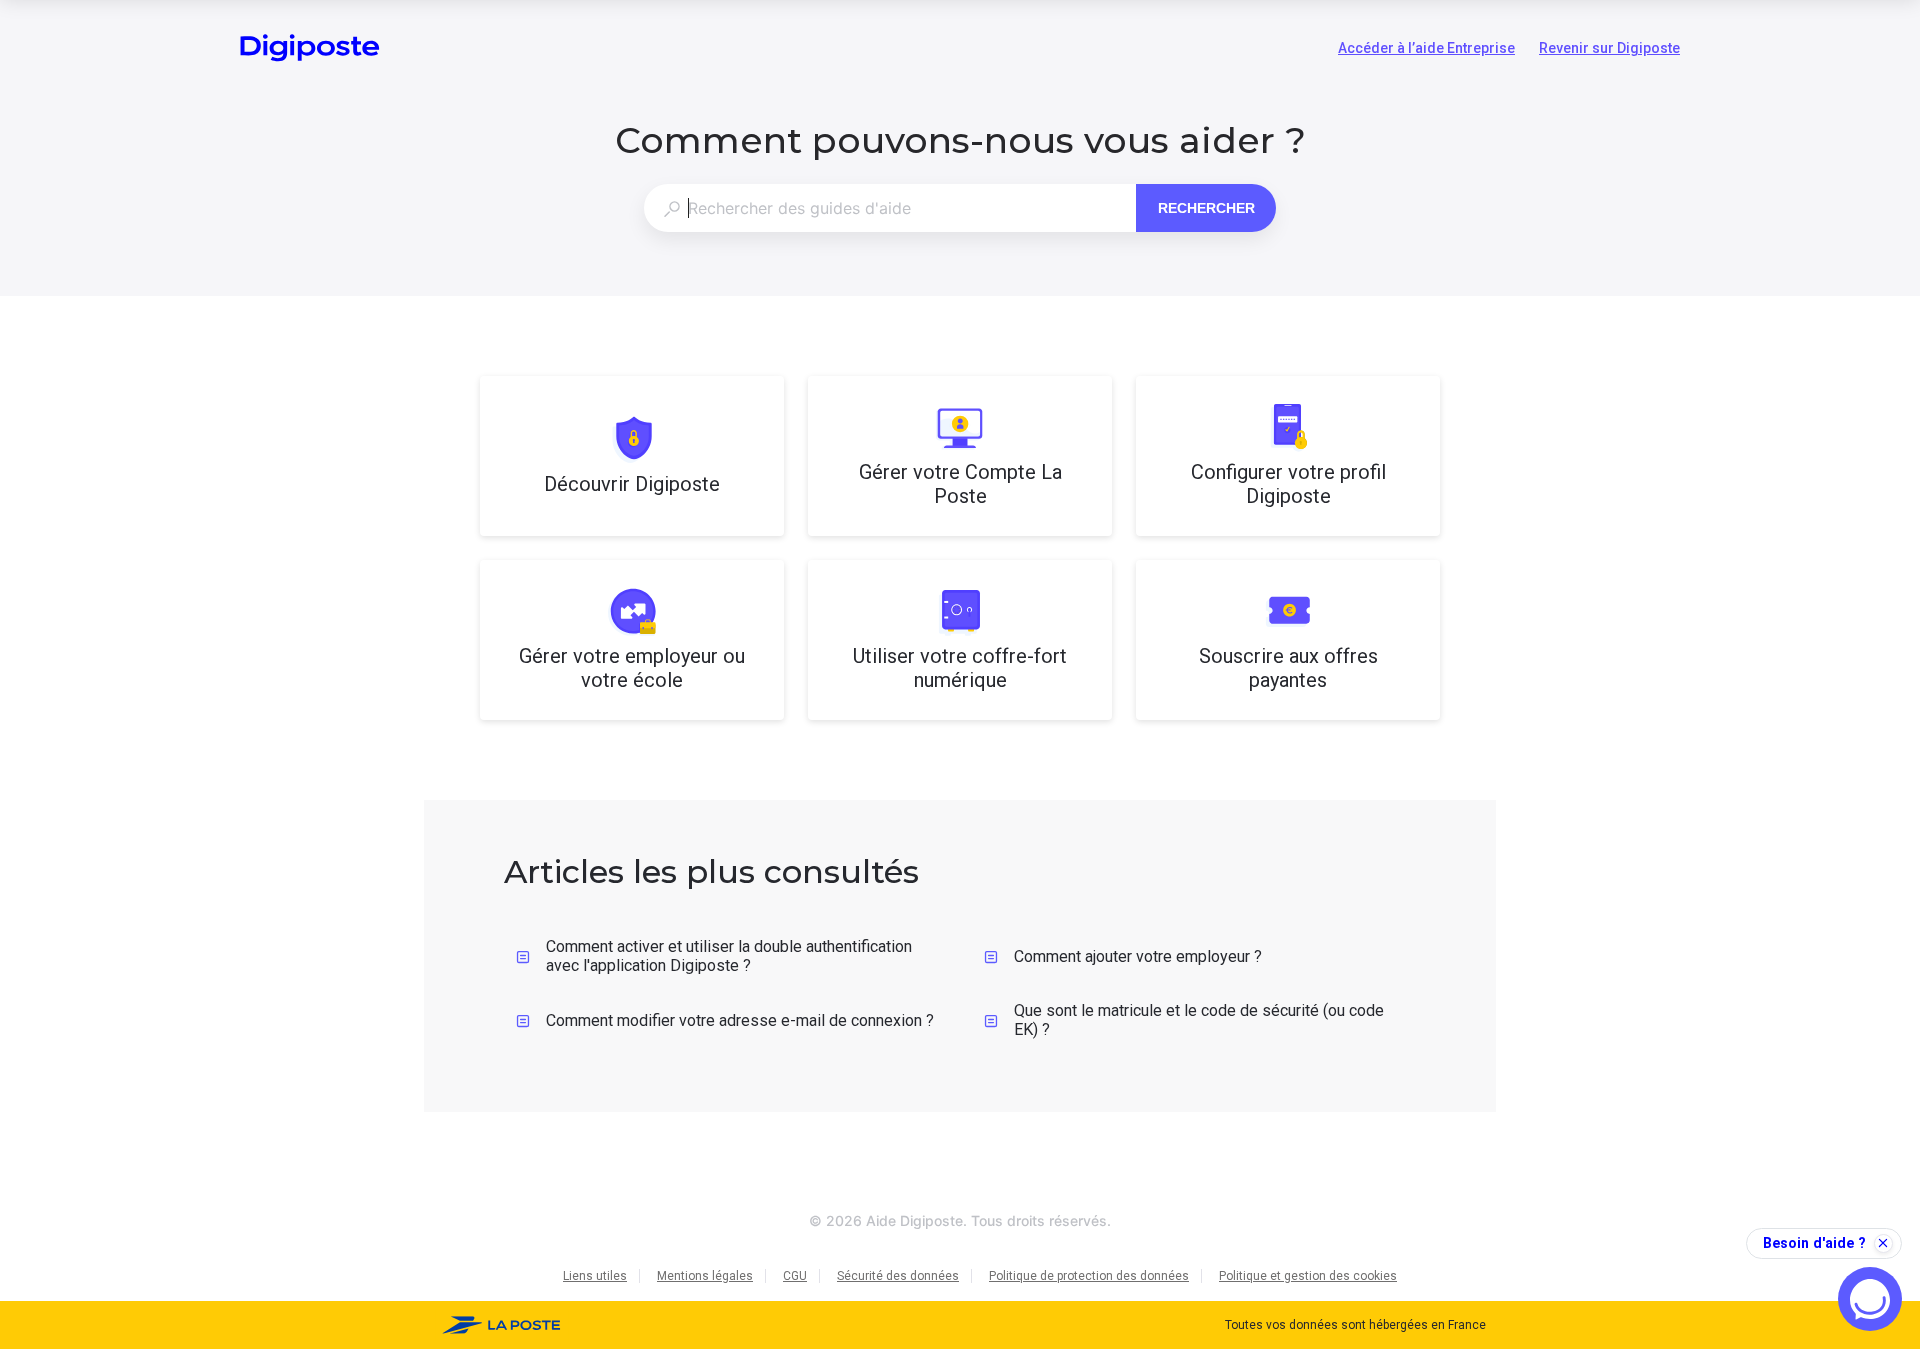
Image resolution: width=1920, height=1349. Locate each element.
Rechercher (1206, 208)
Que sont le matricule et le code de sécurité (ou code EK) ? (1199, 1020)
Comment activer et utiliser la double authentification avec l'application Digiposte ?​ (729, 956)
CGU (795, 1276)
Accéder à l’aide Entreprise (1426, 50)
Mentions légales (705, 1276)
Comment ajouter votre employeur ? (1138, 956)
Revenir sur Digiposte (1609, 50)
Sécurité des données (898, 1276)
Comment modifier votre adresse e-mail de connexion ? (740, 1020)
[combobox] (889, 208)
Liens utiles (595, 1276)
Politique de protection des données (1089, 1276)
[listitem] (632, 456)
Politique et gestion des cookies (1308, 1276)
